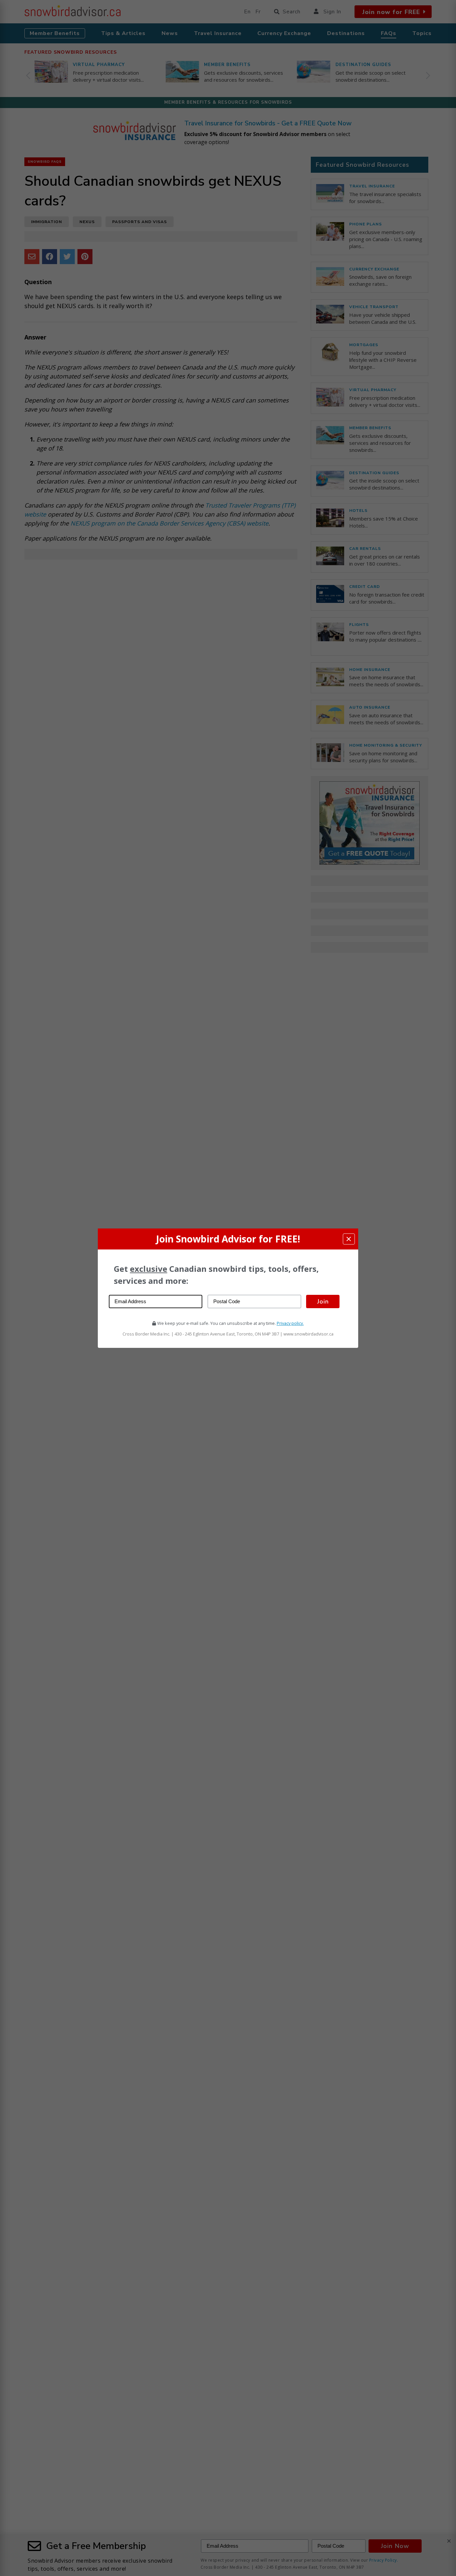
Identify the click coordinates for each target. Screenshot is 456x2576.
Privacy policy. (290, 1323)
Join (323, 1301)
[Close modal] (349, 1239)
